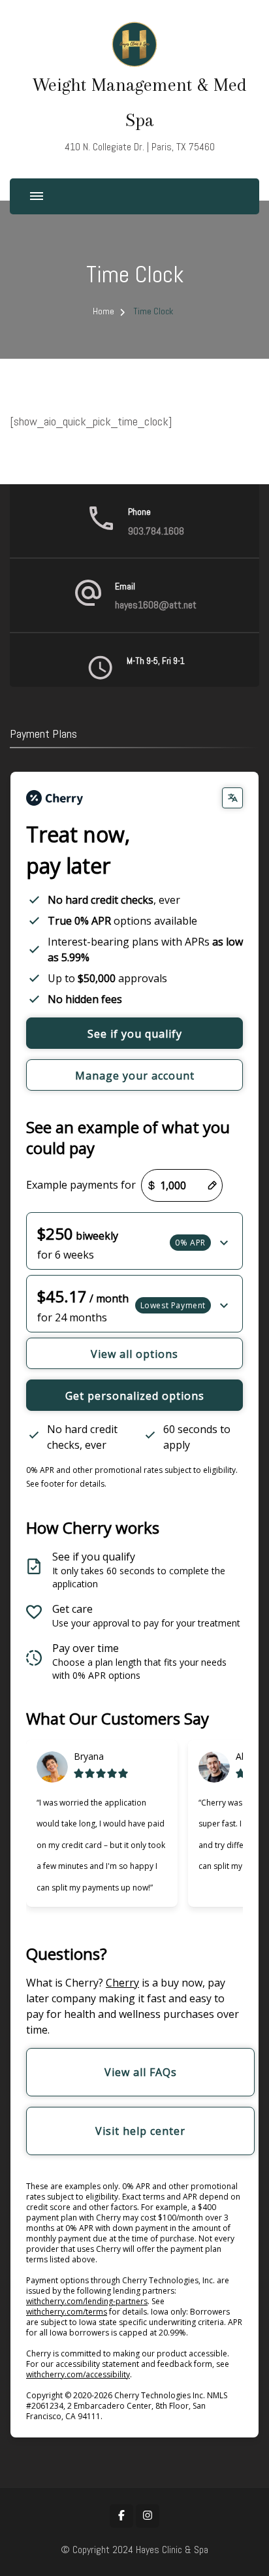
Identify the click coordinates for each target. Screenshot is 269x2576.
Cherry (122, 1983)
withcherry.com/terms (67, 2312)
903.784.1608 (156, 531)
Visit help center (140, 2131)
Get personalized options (135, 1396)
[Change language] (232, 798)
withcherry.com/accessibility (78, 2374)
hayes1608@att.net (156, 605)
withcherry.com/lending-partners (87, 2301)
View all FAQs (141, 2072)
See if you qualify (135, 1034)
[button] (134, 1241)
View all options (134, 1354)
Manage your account (135, 1076)
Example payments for (81, 1185)
